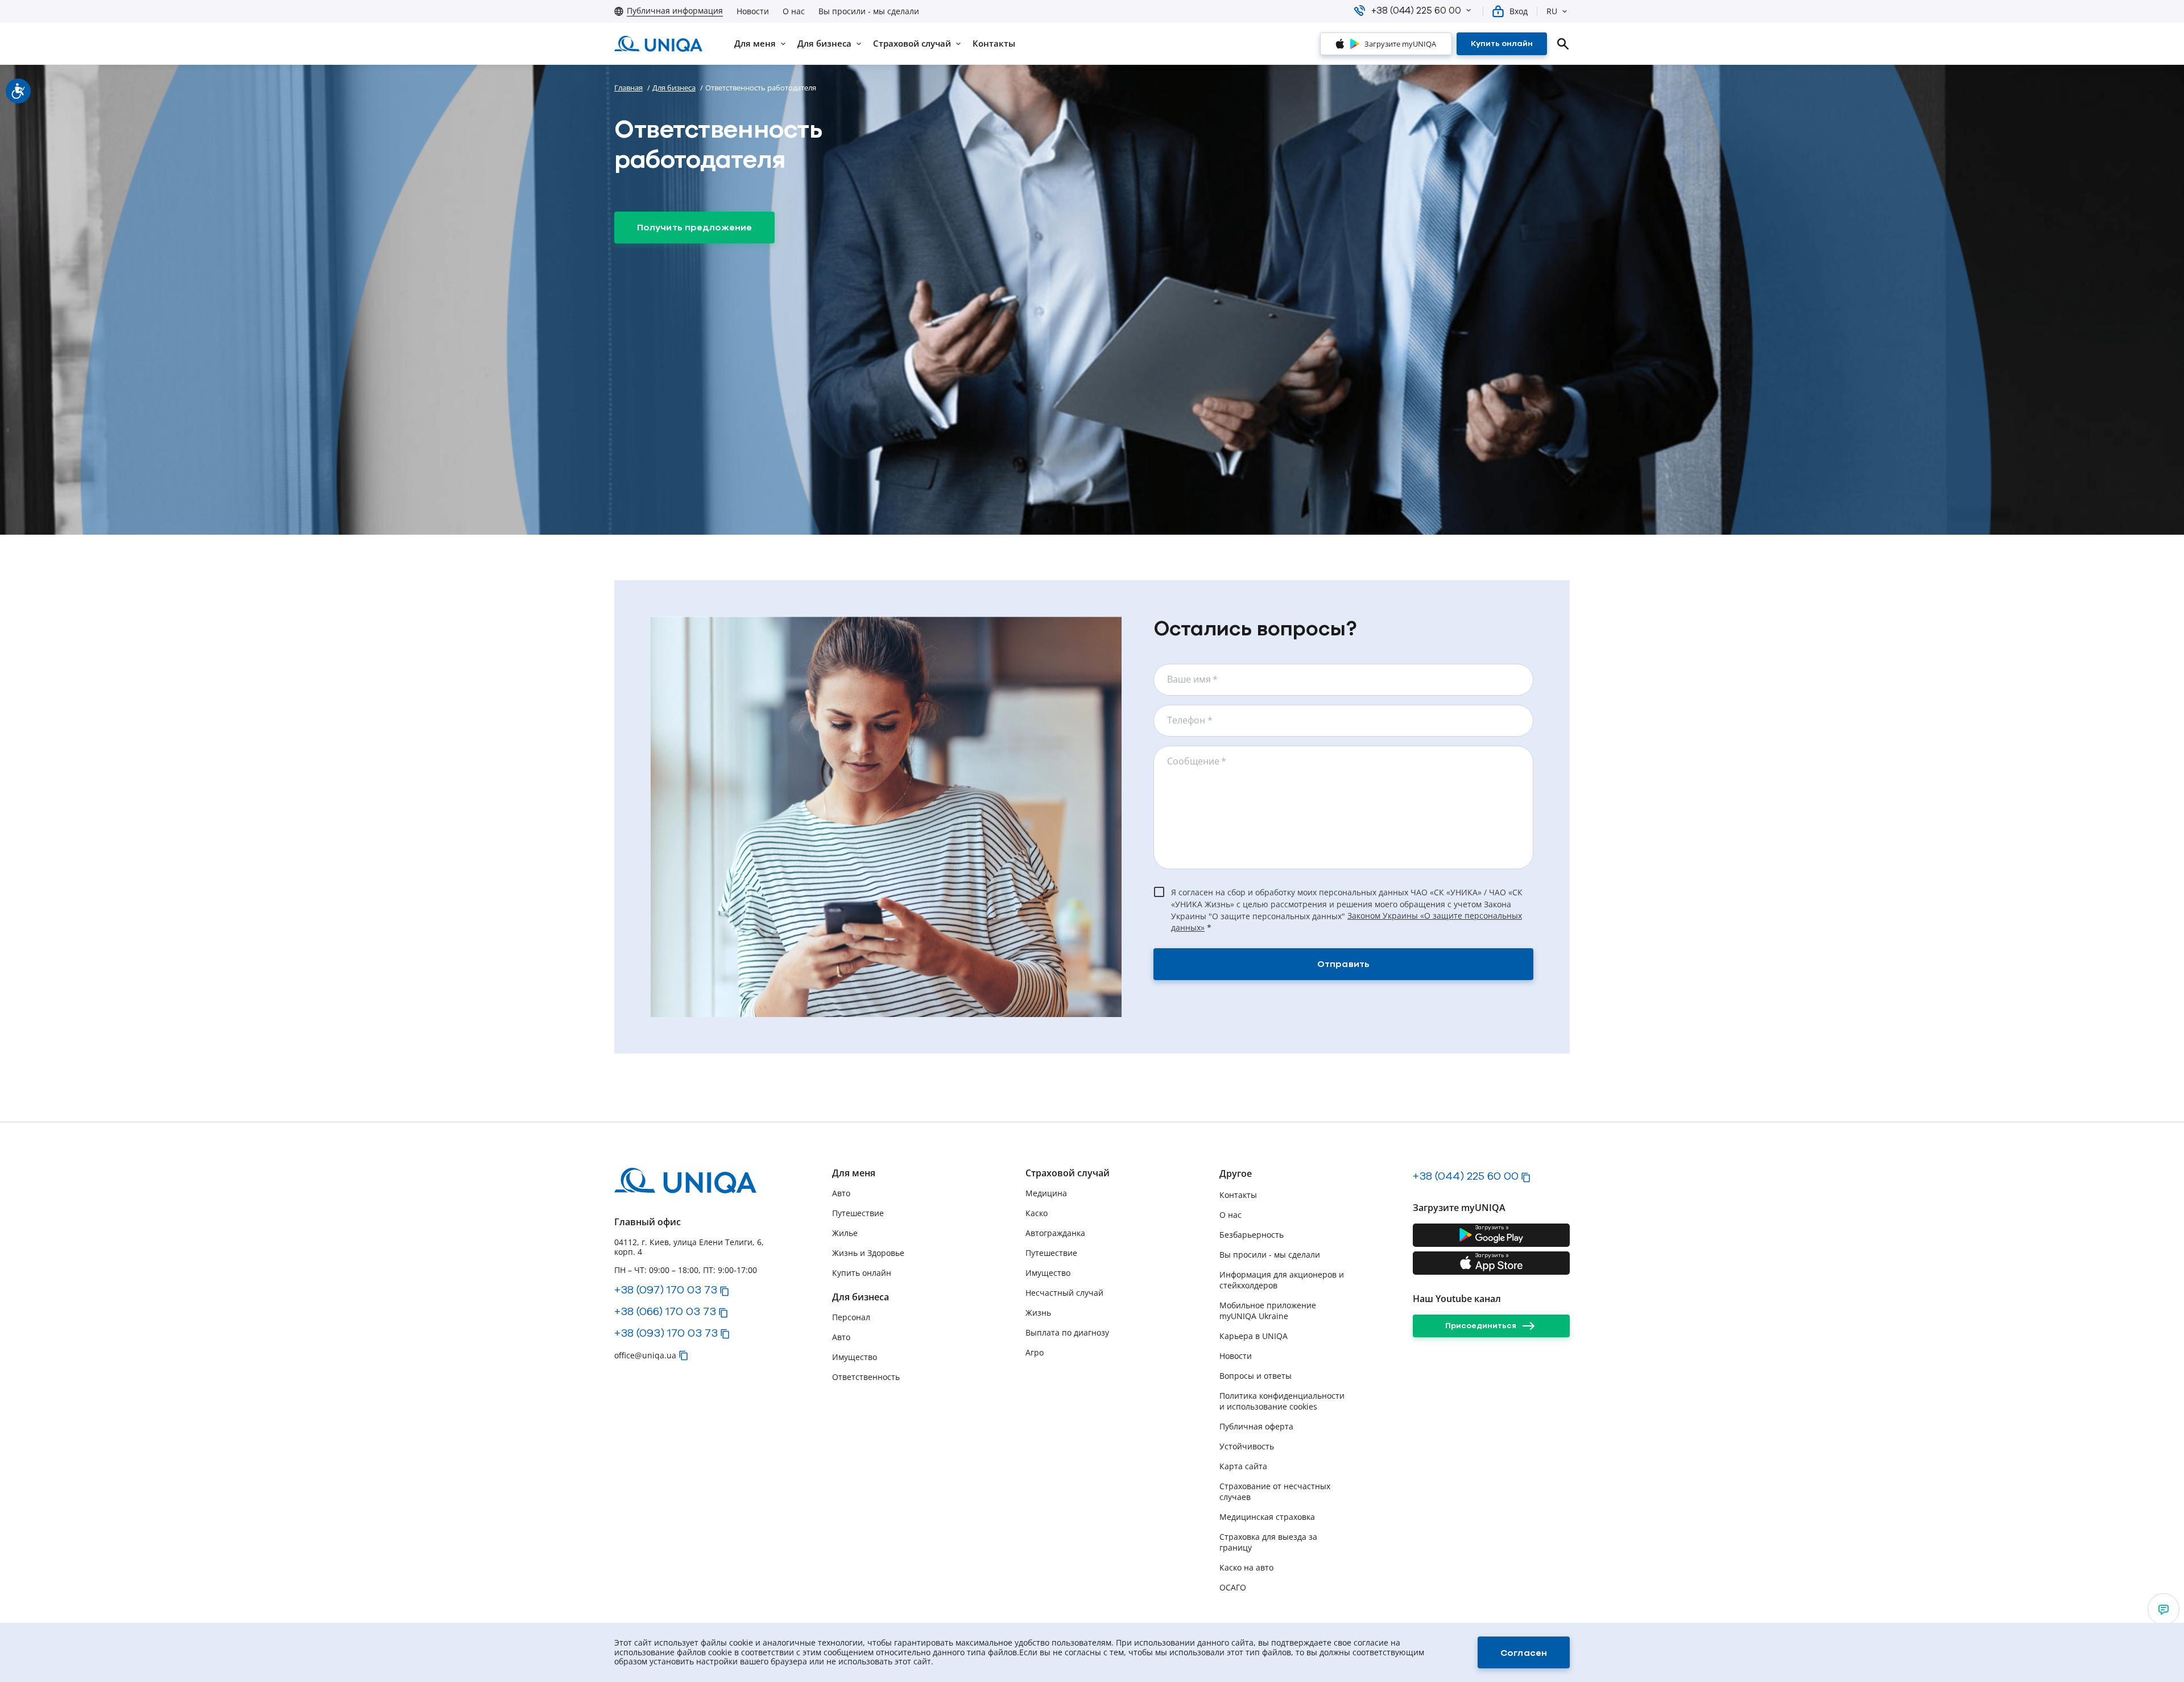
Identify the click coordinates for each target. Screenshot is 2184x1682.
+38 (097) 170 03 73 (666, 1290)
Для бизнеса (674, 88)
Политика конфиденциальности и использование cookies (1282, 1401)
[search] (1563, 44)
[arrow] (2164, 1609)
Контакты (1238, 1195)
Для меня (854, 1173)
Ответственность (866, 1377)
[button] (1469, 10)
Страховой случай (1068, 1173)
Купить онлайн (862, 1273)
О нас (794, 11)
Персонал (851, 1317)
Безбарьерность (1252, 1235)
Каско (1037, 1213)
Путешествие (858, 1213)
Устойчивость (1247, 1446)
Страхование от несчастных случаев (1275, 1491)
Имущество (855, 1357)
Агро (1035, 1352)
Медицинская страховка (1267, 1517)
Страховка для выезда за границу (1268, 1542)
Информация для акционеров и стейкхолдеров (1282, 1280)
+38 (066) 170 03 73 (665, 1311)
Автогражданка (1055, 1233)
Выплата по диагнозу (1067, 1332)
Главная (628, 88)
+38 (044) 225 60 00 (1466, 1176)
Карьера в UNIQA (1254, 1336)
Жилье (845, 1233)
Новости (753, 11)
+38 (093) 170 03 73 (666, 1333)
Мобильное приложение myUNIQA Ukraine (1268, 1311)
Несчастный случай (1064, 1293)
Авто (841, 1193)
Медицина (1046, 1193)
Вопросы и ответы (1256, 1376)
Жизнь (1038, 1313)
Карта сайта (1243, 1466)
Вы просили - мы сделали (869, 11)
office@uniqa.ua (645, 1355)
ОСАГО (1233, 1587)
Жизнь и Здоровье (868, 1253)
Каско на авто (1246, 1567)
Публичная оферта (1256, 1426)
